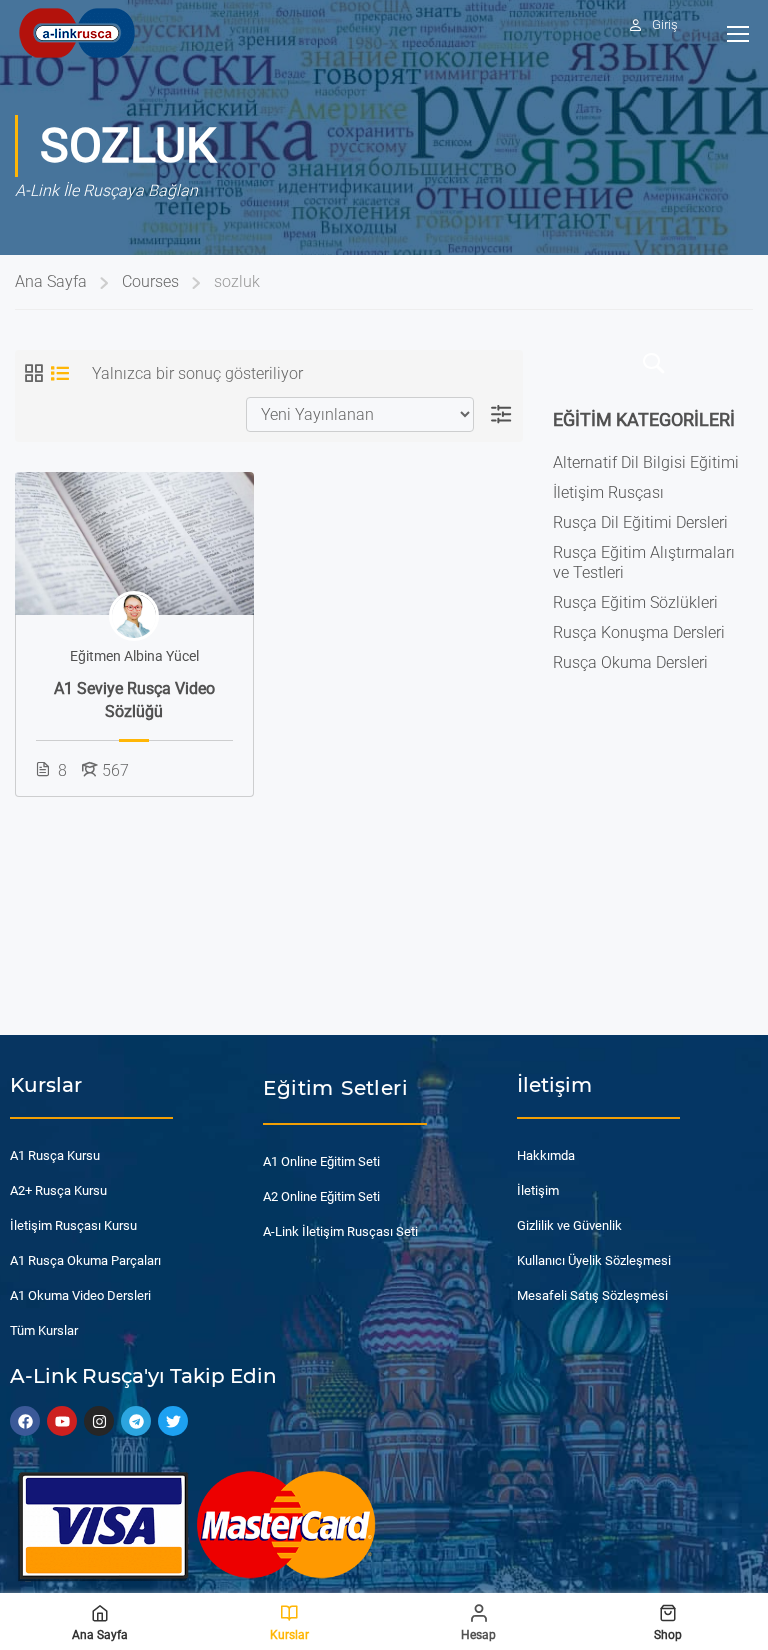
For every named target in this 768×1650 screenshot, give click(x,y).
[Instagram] (99, 1421)
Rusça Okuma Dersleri (630, 662)
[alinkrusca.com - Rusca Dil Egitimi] (76, 32)
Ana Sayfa (51, 281)
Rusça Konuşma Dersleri (639, 632)
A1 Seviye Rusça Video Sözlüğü (134, 699)
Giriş (665, 24)
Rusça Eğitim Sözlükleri (635, 602)
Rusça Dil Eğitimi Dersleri (640, 522)
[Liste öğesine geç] (60, 373)
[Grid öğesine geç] (34, 373)
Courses (150, 281)
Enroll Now (134, 543)
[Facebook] (25, 1421)
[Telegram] (136, 1421)
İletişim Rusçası (608, 492)
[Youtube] (62, 1421)
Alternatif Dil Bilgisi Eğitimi (646, 462)
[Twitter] (173, 1421)
